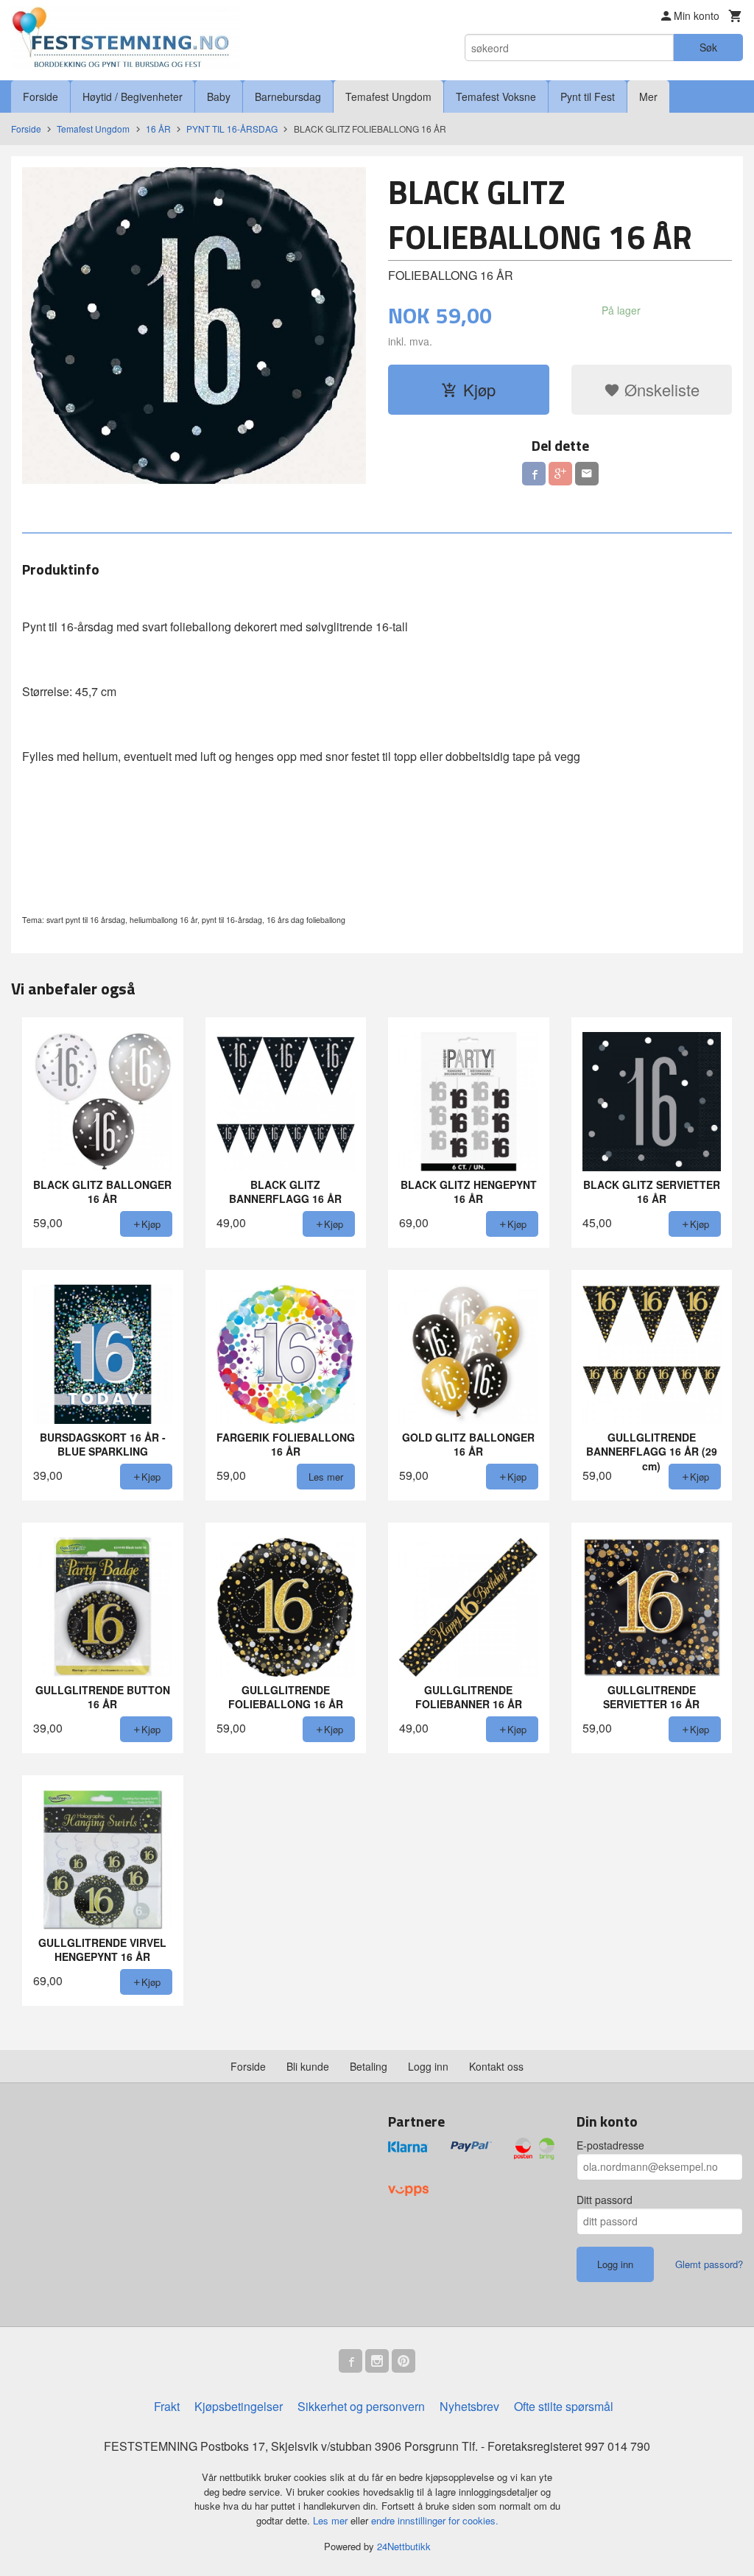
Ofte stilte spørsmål (564, 2406)
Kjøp (479, 389)
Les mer (332, 2520)
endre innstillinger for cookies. (435, 2520)
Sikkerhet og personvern (361, 2406)
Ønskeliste (660, 389)
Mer (648, 96)
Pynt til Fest (588, 96)
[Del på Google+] (560, 474)
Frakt (167, 2406)
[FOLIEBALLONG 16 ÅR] (194, 328)
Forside (40, 96)
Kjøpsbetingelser (239, 2406)
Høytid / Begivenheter (133, 96)
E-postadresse (610, 2145)
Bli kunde (308, 2066)
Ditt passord (605, 2200)
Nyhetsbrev (469, 2406)
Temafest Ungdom (388, 96)
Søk (708, 47)
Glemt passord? (709, 2264)
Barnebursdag (288, 96)
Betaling (369, 2066)
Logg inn (428, 2066)
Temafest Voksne (496, 96)
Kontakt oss (496, 2066)
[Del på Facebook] (534, 474)
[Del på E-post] (587, 474)
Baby (219, 96)
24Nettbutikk (404, 2546)
